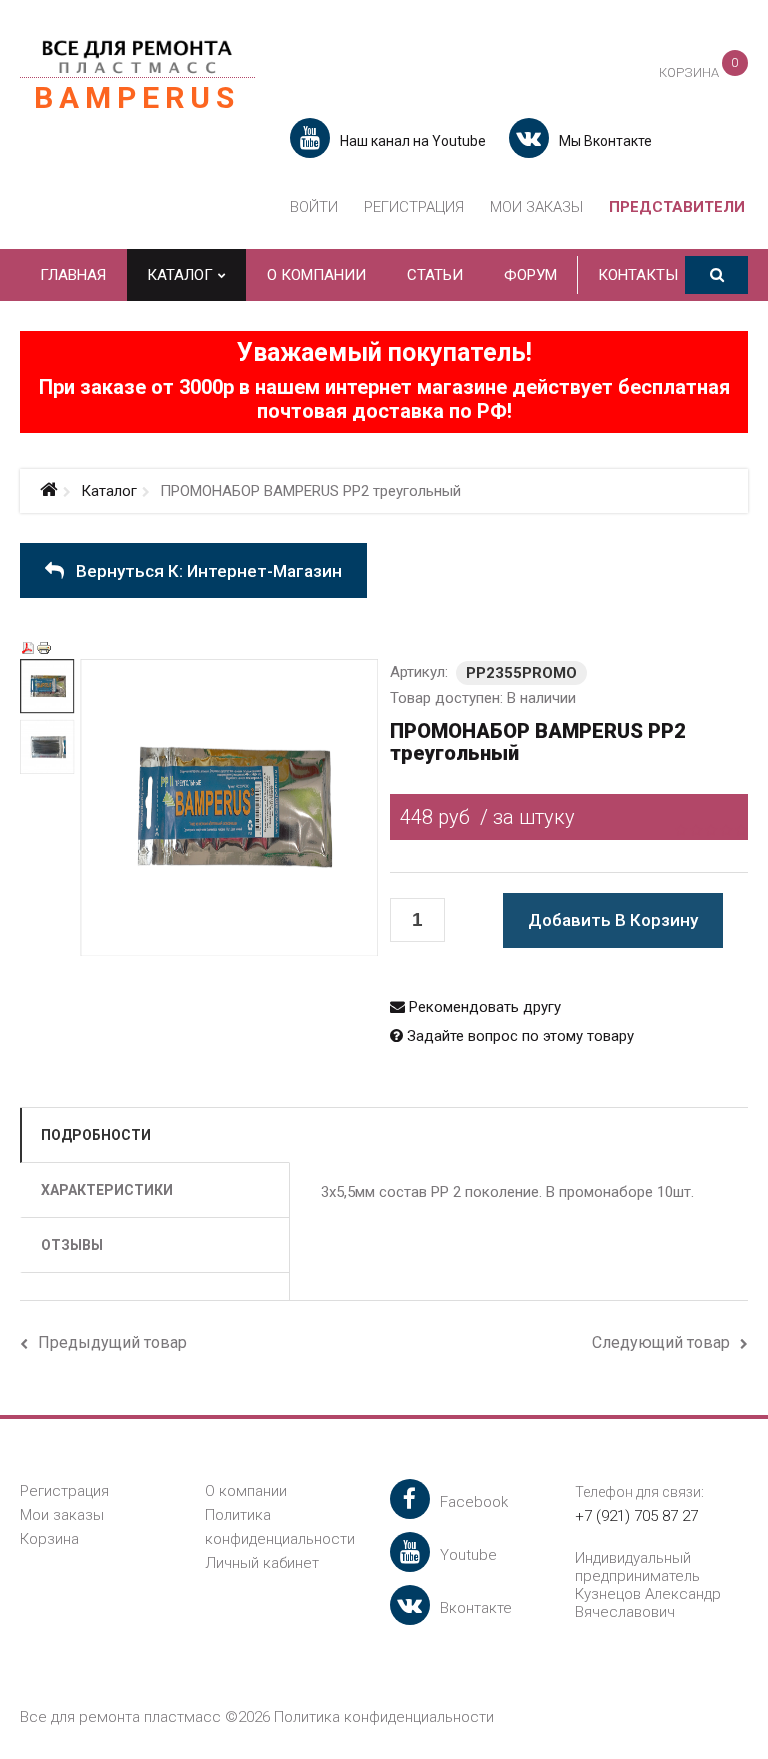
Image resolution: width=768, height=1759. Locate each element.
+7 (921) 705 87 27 (636, 1516)
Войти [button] (314, 207)
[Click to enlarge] (241, 820)
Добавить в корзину (613, 920)
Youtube (468, 1555)
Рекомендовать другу (483, 1007)
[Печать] (44, 647)
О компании (246, 1491)
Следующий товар (661, 1342)
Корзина (49, 1539)
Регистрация (414, 207)
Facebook (474, 1502)
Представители (677, 207)
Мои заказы (536, 207)
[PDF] (28, 647)
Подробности (96, 1135)
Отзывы (72, 1245)
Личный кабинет (262, 1563)
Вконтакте (476, 1608)
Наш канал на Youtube (413, 141)
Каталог (109, 491)
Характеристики (107, 1190)
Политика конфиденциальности (384, 1717)
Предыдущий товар (112, 1342)
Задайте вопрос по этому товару (518, 1036)
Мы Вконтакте (605, 141)
